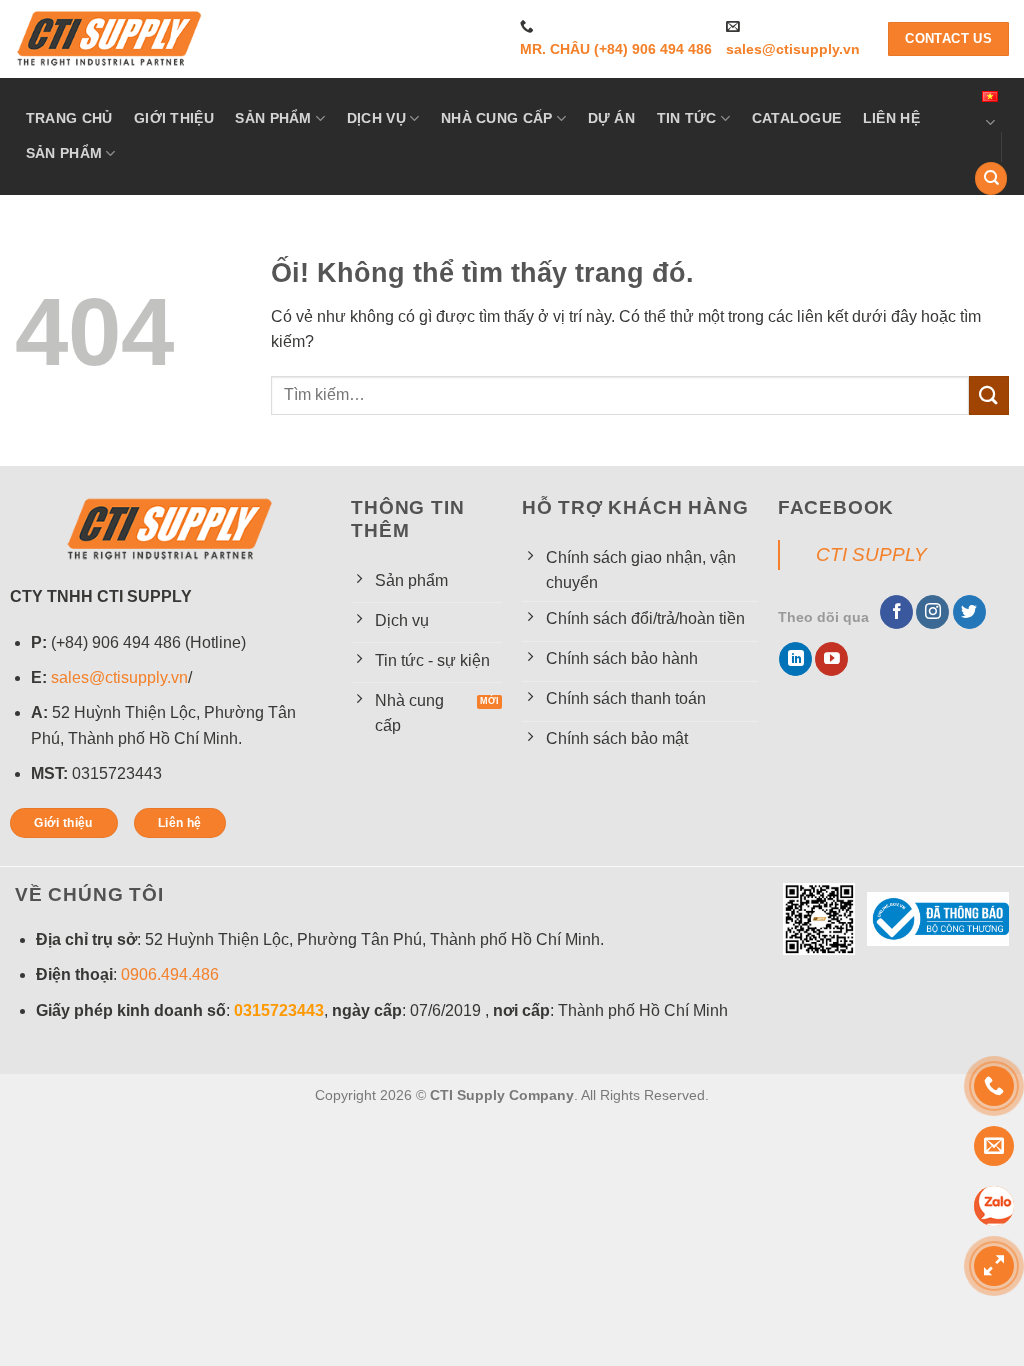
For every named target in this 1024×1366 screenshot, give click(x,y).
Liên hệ (891, 118)
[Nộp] (989, 395)
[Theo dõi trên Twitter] (969, 612)
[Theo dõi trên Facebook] (896, 612)
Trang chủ (69, 118)
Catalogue (797, 118)
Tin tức (687, 118)
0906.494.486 (170, 974)
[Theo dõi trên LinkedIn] (795, 659)
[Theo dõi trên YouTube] (831, 659)
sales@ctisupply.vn (793, 49)
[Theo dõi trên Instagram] (932, 612)
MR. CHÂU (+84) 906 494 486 (616, 49)
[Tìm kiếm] (991, 178)
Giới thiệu (174, 118)
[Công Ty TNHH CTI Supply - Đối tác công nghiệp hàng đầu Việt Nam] (110, 39)
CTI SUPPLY (871, 554)
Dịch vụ (376, 118)
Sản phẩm (273, 118)
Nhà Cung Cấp (496, 118)
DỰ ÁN (611, 118)
